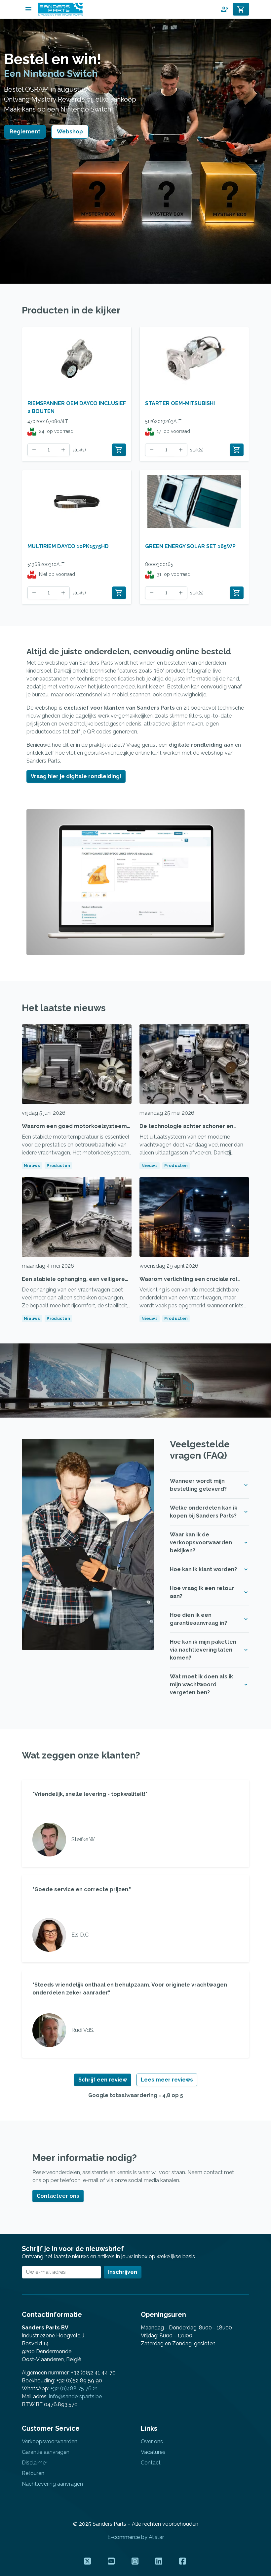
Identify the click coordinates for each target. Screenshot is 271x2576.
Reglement (25, 132)
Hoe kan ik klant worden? (203, 1569)
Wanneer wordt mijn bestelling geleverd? (198, 1485)
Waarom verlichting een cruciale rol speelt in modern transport (188, 1283)
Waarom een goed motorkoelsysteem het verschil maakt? (74, 1130)
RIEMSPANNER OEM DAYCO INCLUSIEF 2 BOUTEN (77, 407)
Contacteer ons (58, 2196)
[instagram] (135, 2561)
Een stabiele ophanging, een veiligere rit (73, 1283)
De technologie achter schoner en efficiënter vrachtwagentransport (186, 1130)
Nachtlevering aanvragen (52, 2484)
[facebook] (183, 2561)
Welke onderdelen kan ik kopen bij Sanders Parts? (204, 1512)
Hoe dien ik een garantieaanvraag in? (198, 1619)
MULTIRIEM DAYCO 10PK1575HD (68, 546)
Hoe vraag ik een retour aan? (202, 1592)
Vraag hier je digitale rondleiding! (76, 776)
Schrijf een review (103, 2080)
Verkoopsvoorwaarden (50, 2441)
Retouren (33, 2473)
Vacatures (153, 2452)
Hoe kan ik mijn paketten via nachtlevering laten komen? (203, 1650)
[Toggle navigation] (28, 9)
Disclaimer (35, 2463)
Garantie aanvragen (46, 2452)
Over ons (152, 2441)
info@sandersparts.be (75, 2396)
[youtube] (112, 2561)
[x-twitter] (88, 2561)
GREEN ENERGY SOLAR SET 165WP (190, 546)
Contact (151, 2463)
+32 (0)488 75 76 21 (74, 2389)
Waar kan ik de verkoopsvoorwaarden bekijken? (201, 1543)
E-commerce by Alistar (136, 2537)
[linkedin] (159, 2561)
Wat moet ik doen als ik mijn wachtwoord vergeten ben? (201, 1685)
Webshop (70, 132)
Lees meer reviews (167, 2080)
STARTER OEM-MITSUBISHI (180, 403)
